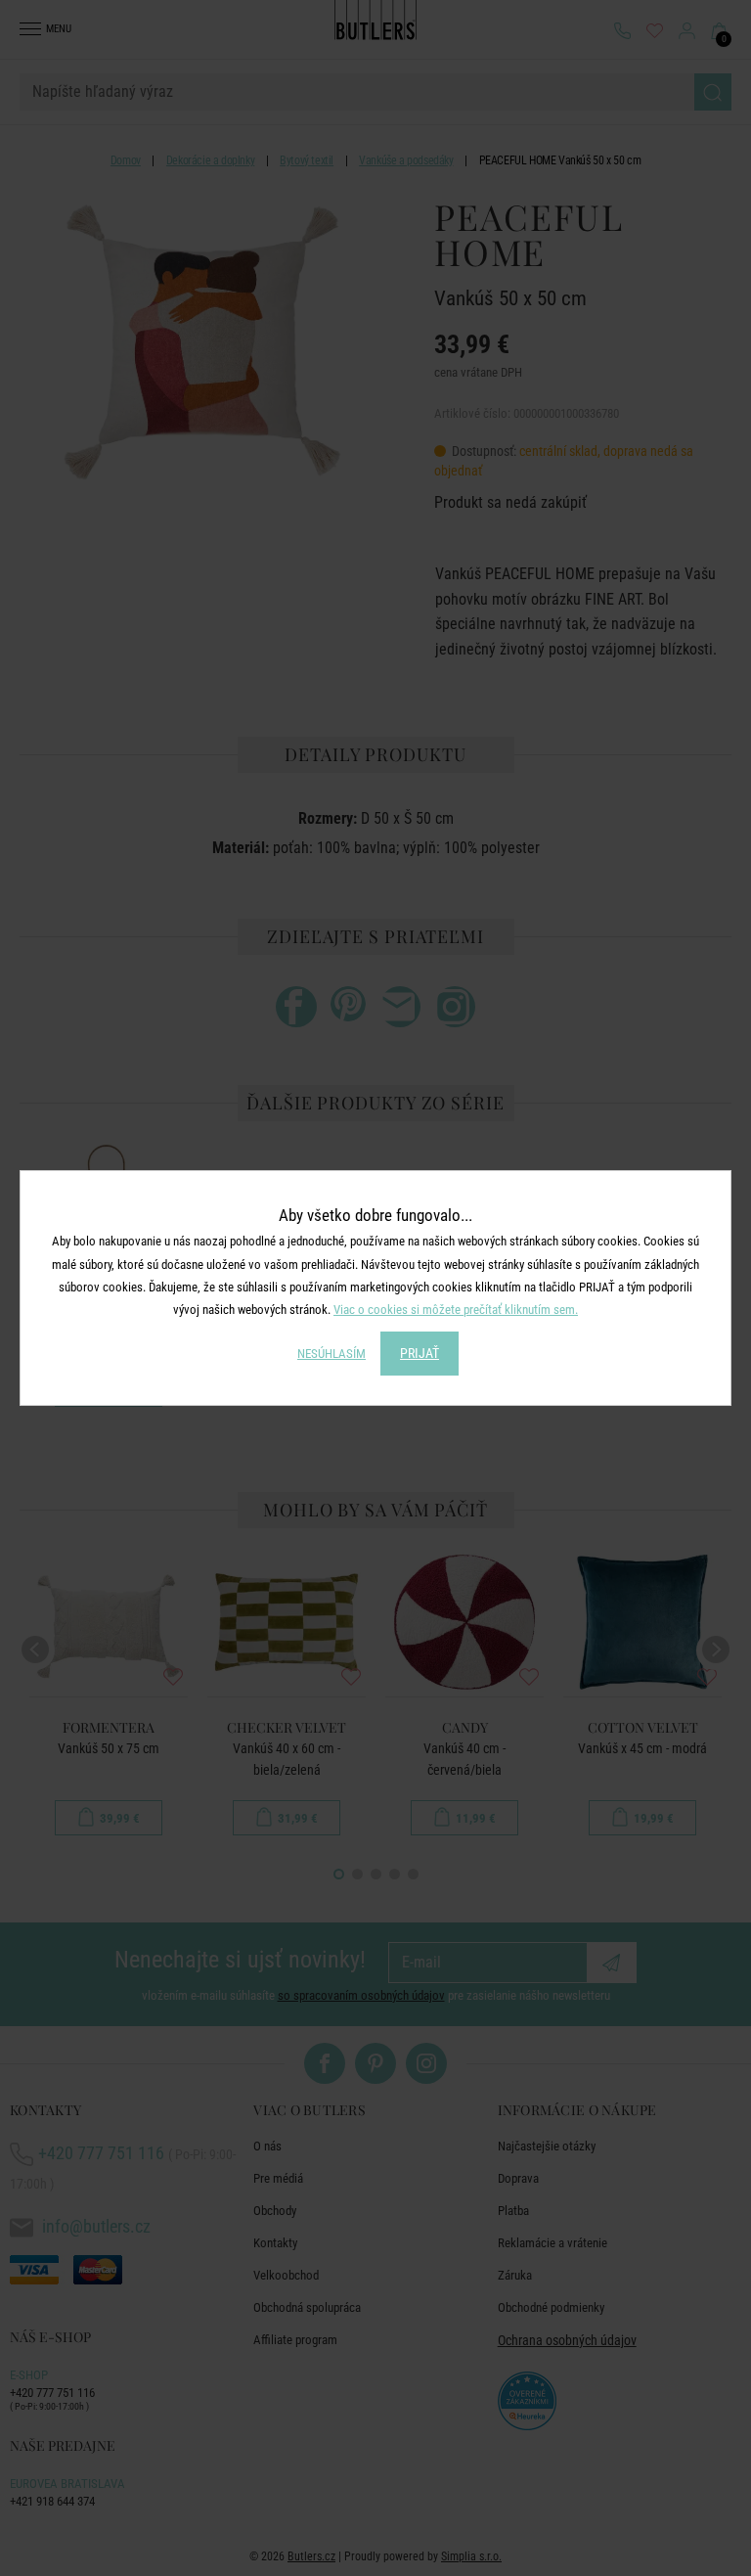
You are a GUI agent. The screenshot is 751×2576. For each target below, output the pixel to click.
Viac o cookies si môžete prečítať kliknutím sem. (456, 1310)
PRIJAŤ (420, 1353)
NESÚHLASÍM (331, 1354)
